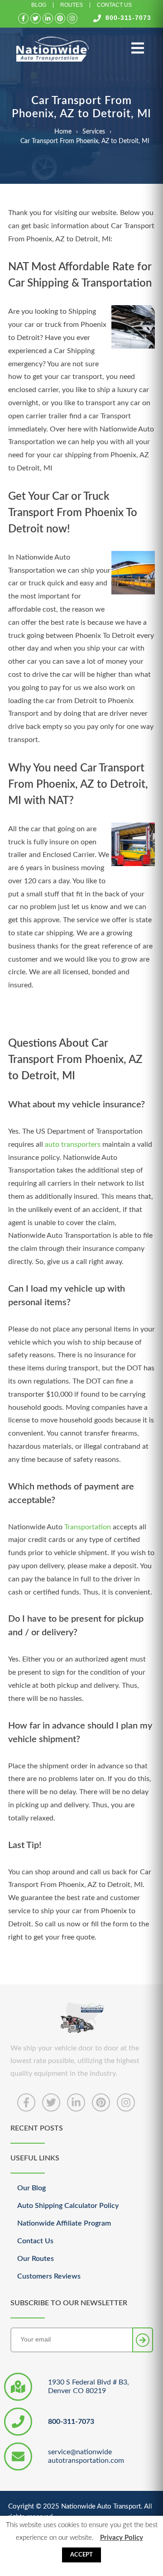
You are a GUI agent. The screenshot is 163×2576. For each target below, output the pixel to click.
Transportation (88, 1527)
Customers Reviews (49, 2276)
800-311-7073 (128, 18)
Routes (72, 5)
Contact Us (114, 5)
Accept (81, 2555)
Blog (39, 5)
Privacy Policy (122, 2538)
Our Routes (36, 2259)
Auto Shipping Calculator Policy (68, 2206)
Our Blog (31, 2188)
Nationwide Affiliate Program (64, 2223)
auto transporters (73, 1144)
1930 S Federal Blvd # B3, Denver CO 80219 (89, 2387)
